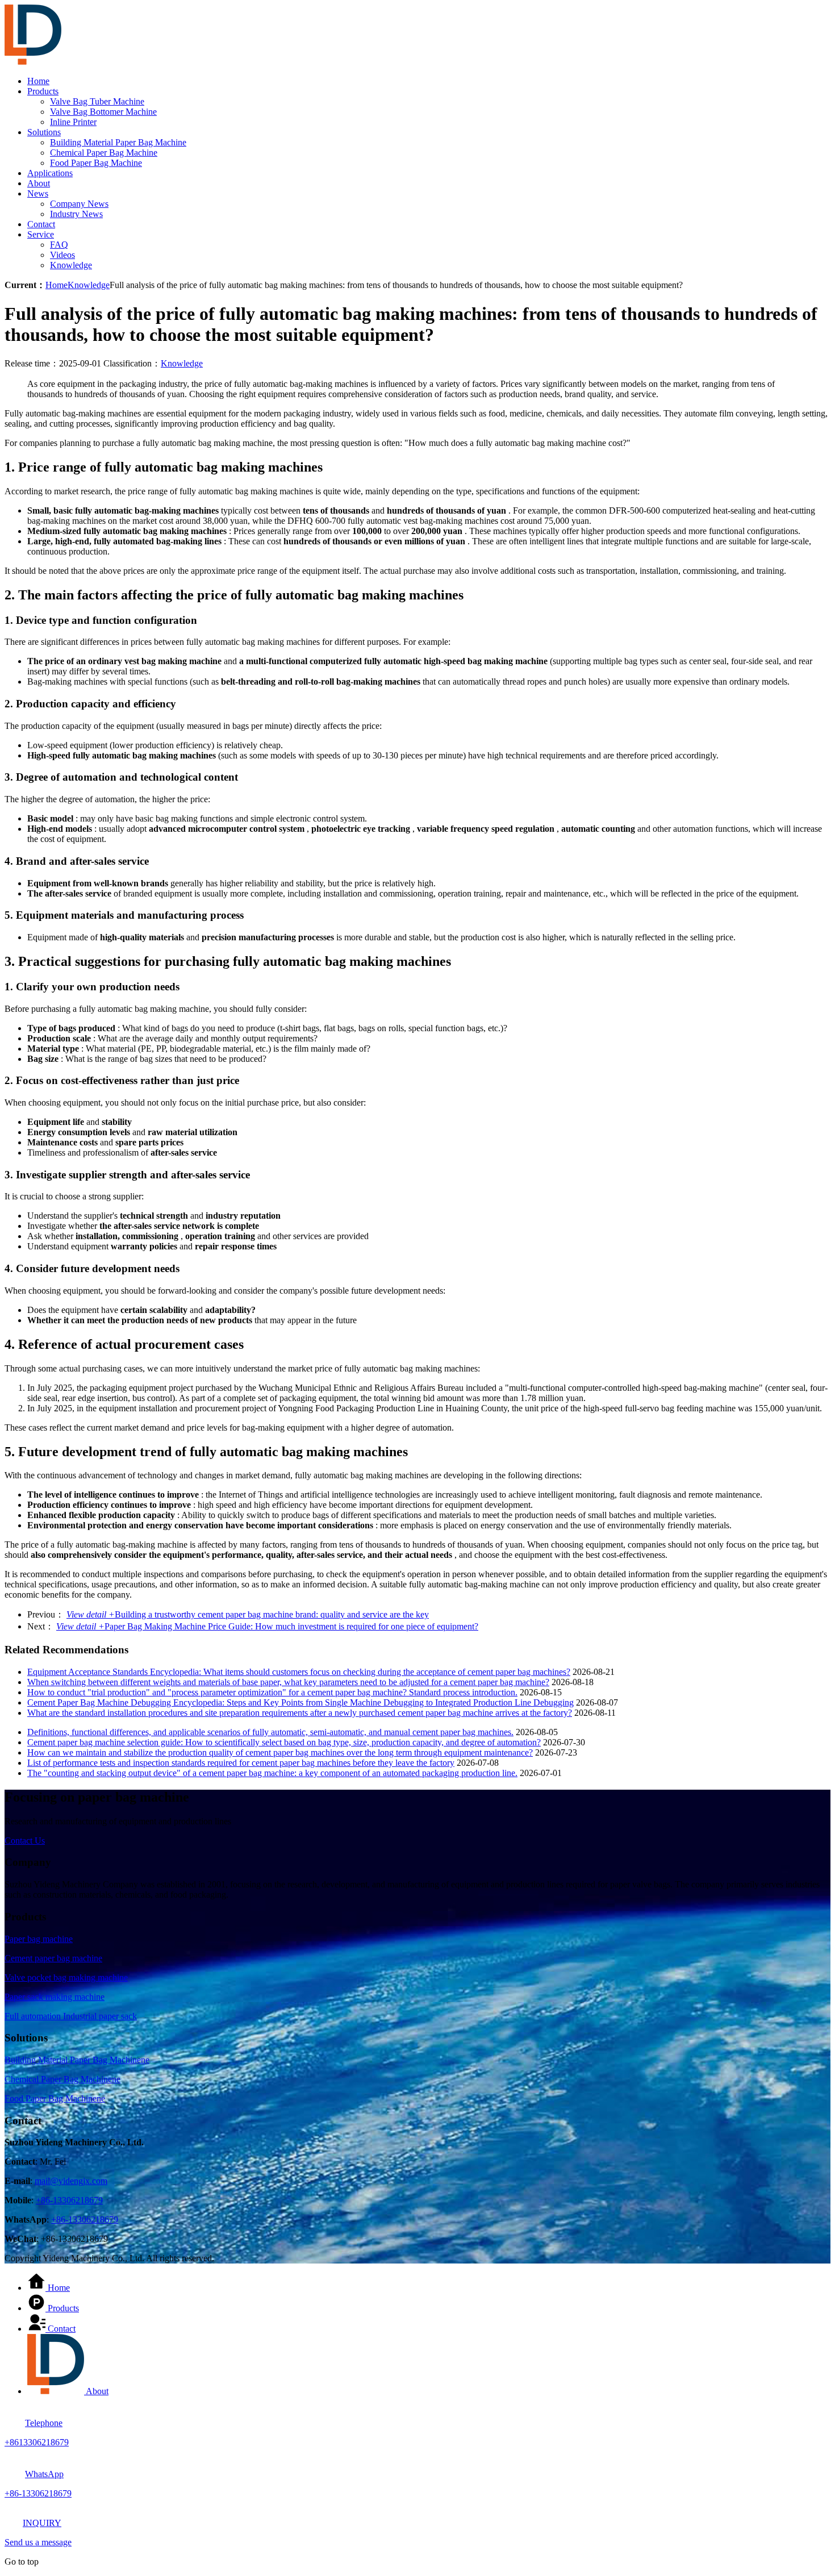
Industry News (76, 214)
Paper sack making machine (55, 1997)
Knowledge (71, 265)
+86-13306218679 (69, 2200)
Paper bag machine (39, 1939)
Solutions (44, 132)
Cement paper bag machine (53, 1958)
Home (38, 81)
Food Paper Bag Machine (96, 163)
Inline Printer (73, 122)
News (38, 193)
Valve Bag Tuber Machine (97, 101)
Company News (79, 204)
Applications (50, 173)
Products (43, 91)
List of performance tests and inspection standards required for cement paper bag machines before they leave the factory (241, 1763)
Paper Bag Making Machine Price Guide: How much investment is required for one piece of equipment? (267, 1626)
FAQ (59, 245)
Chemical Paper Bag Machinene (62, 2079)
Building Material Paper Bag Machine (118, 142)
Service (41, 234)
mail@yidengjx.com (71, 2181)
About (39, 183)
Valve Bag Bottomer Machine (103, 112)
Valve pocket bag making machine (66, 1977)
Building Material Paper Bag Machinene (77, 2060)
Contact (41, 224)
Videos (62, 255)
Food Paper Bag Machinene (55, 2098)
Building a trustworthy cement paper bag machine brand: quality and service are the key (248, 1614)
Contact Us (25, 1841)
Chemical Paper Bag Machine (104, 153)
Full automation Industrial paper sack (71, 2016)
